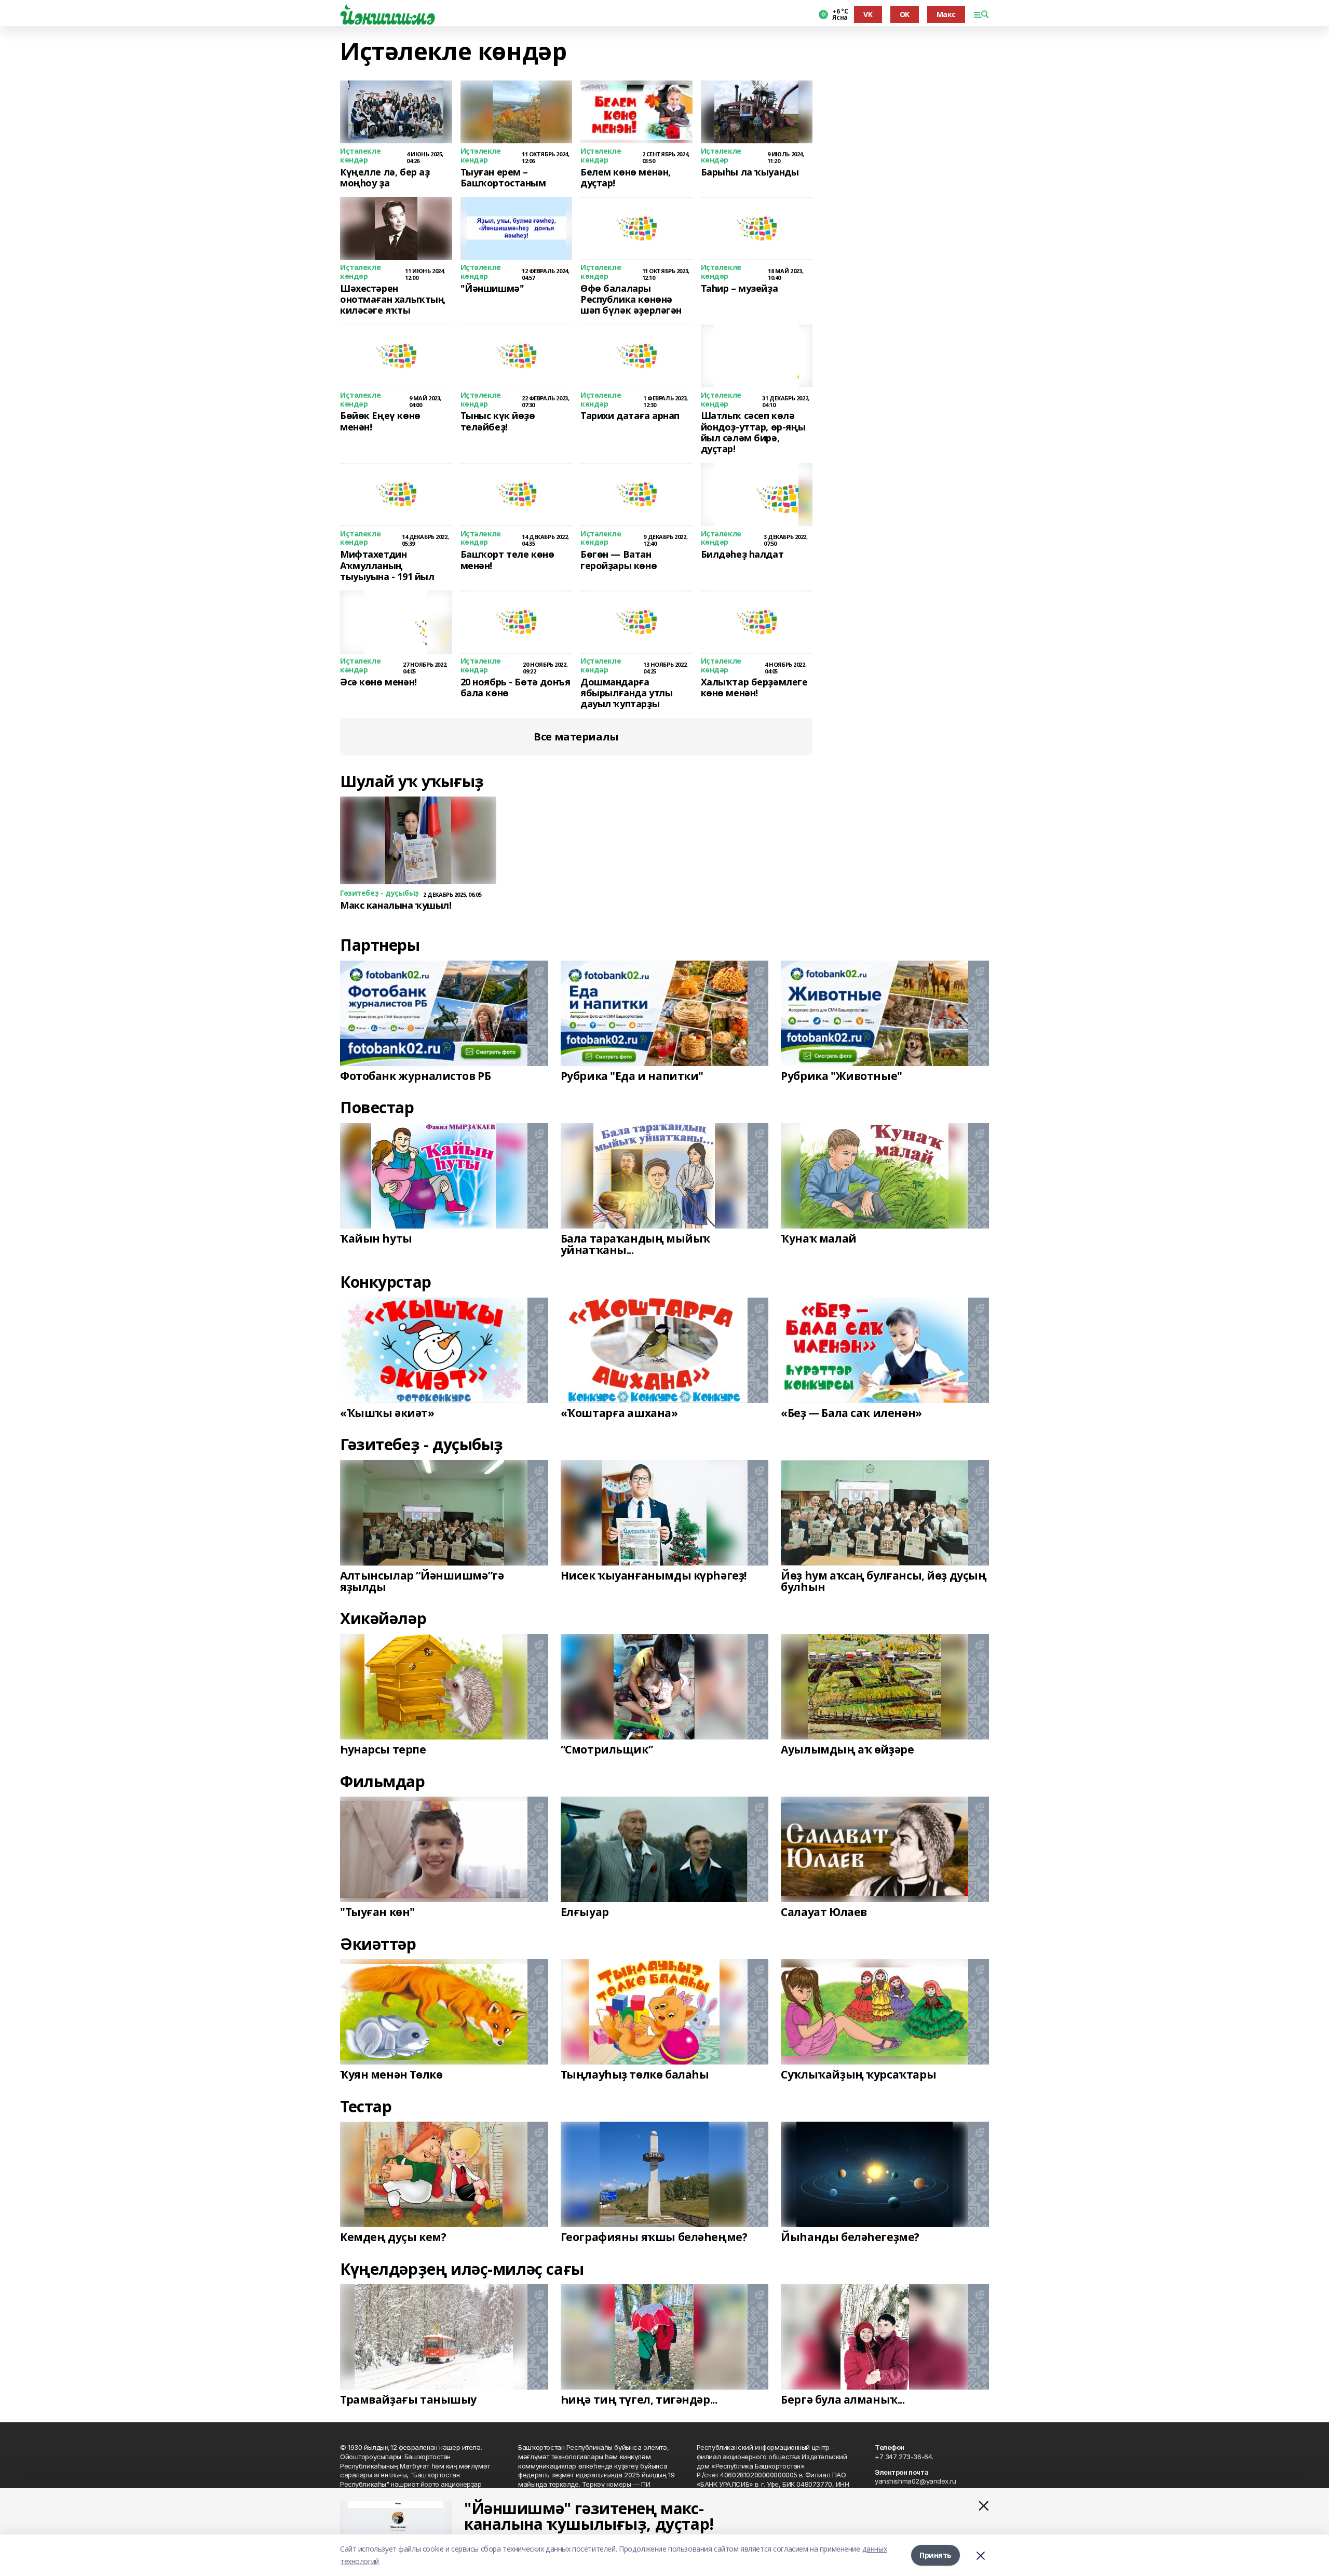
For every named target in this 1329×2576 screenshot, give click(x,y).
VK (868, 14)
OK (905, 14)
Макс (946, 14)
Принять (935, 2555)
